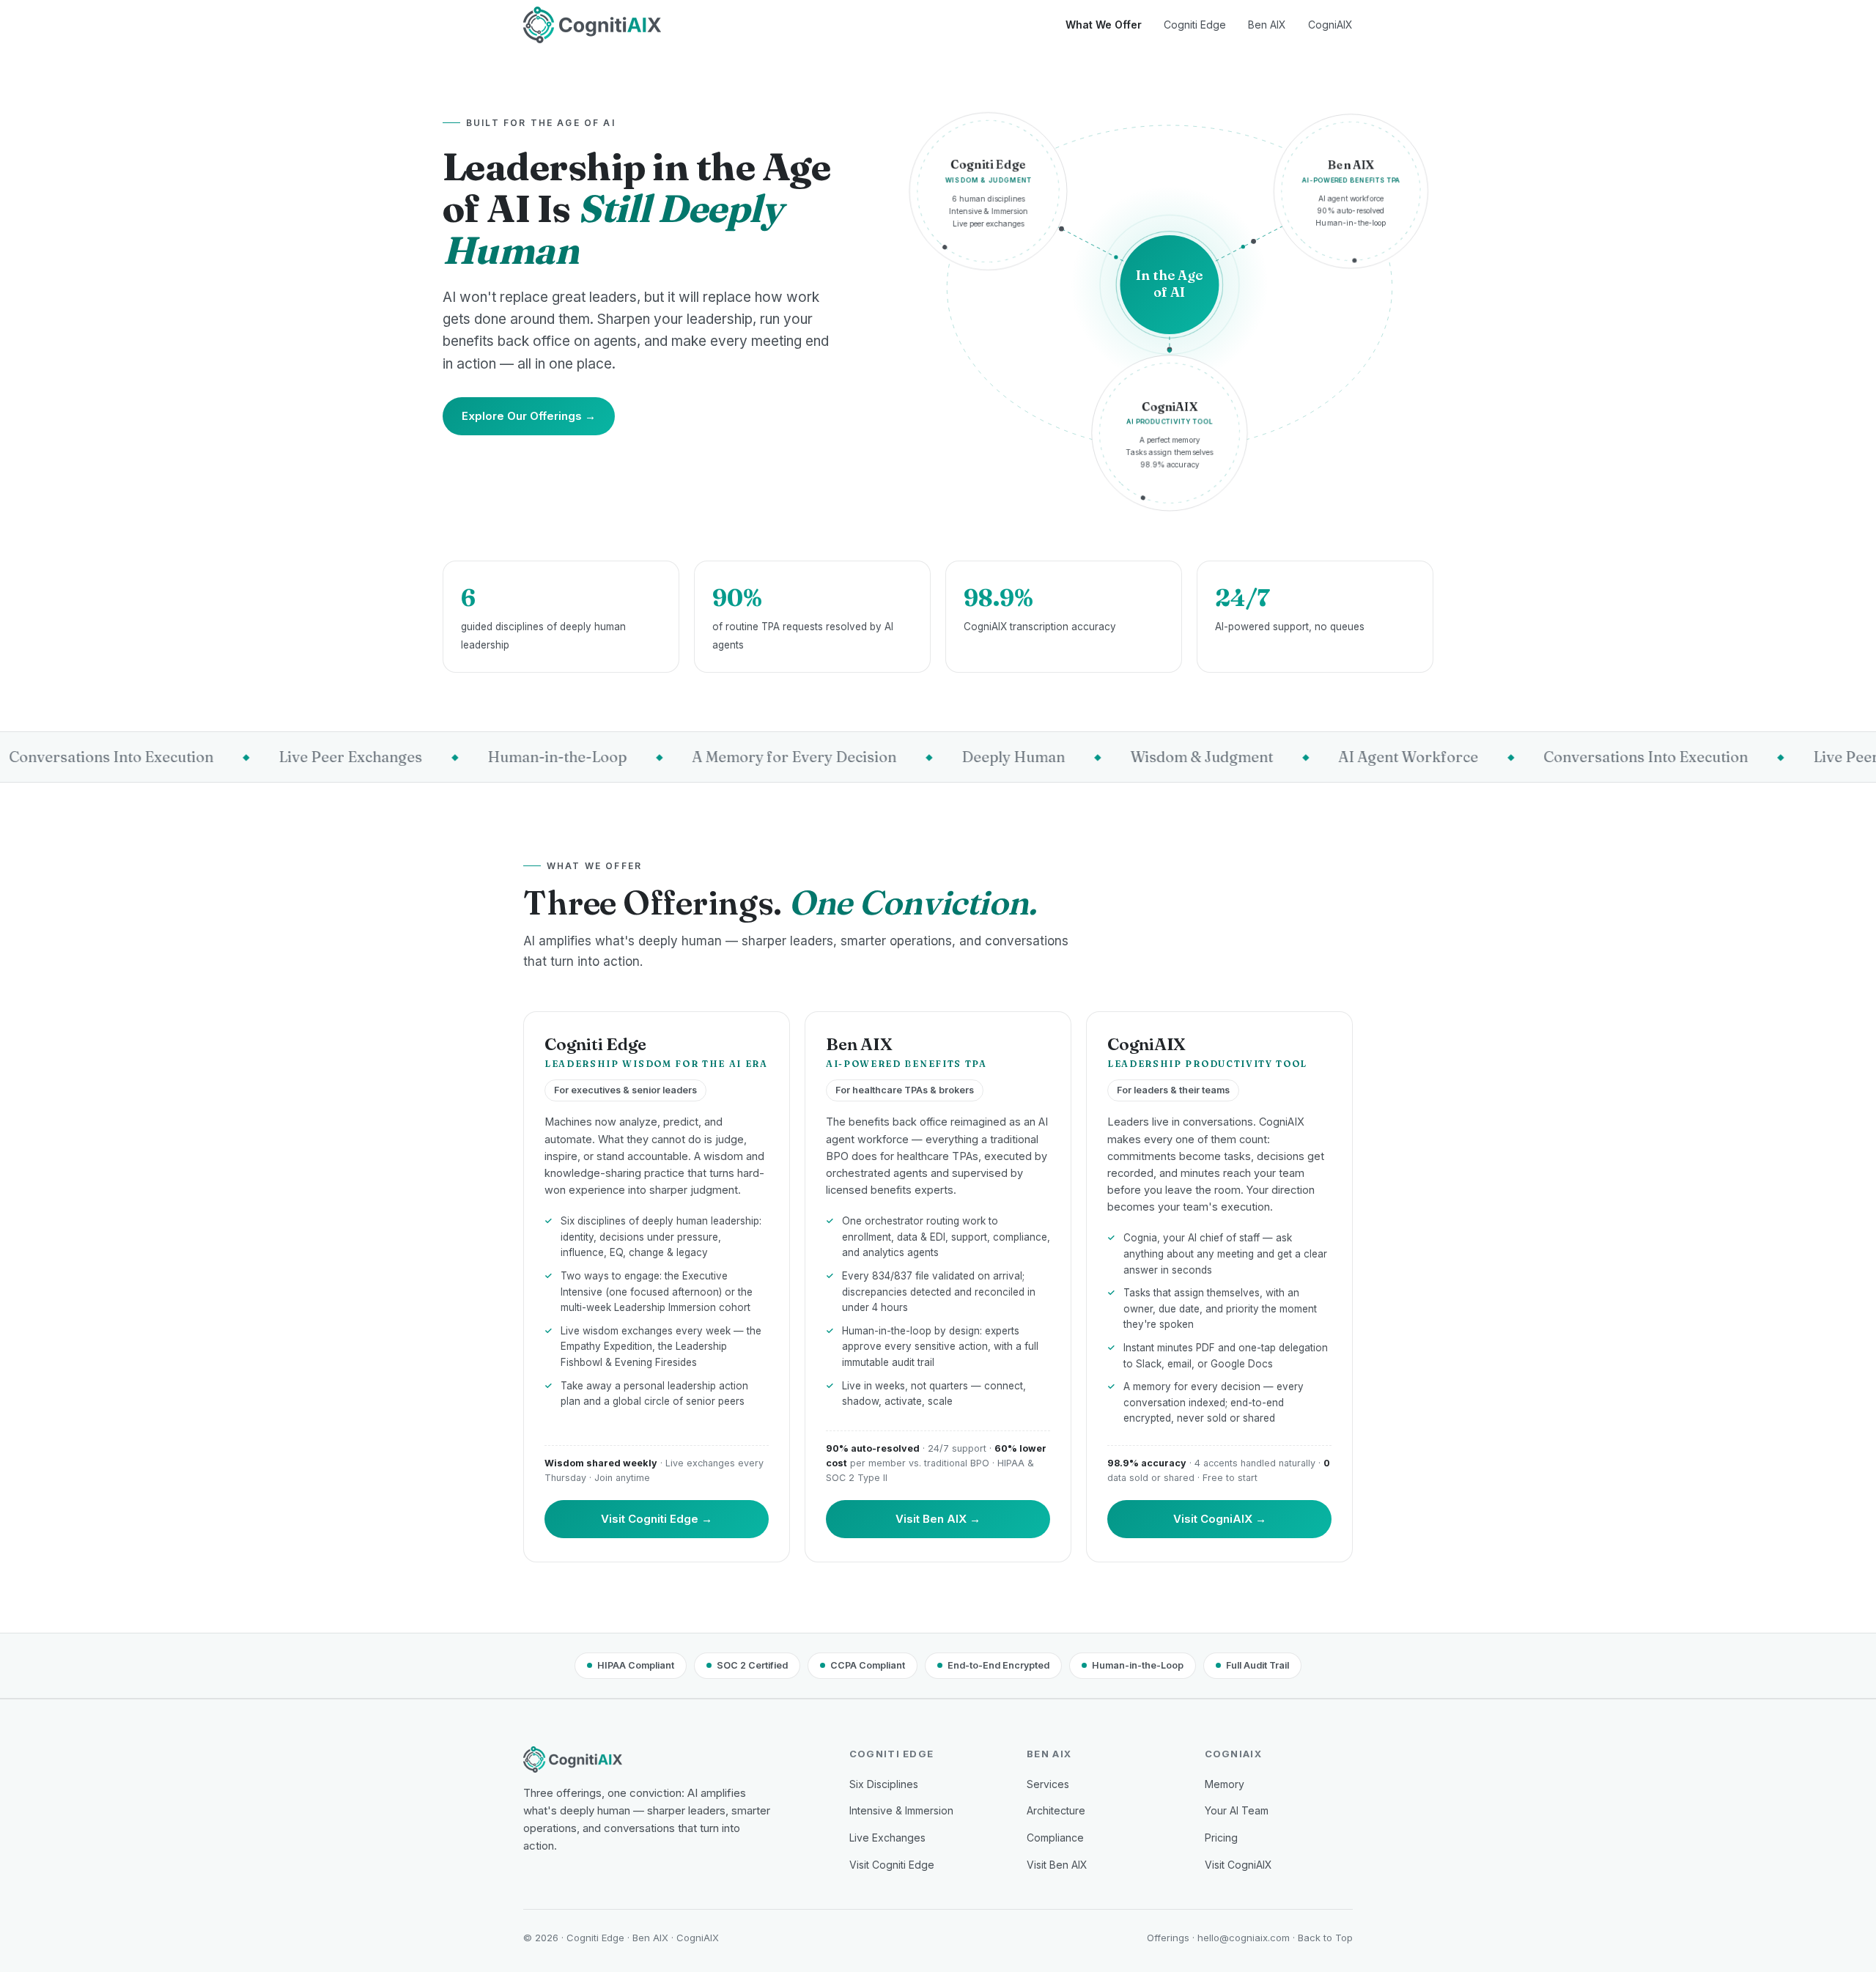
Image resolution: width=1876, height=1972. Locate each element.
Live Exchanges (887, 1838)
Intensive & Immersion (901, 1810)
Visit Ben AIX (1057, 1865)
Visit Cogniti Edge (892, 1865)
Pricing (1221, 1838)
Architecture (1056, 1810)
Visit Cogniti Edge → (657, 1519)
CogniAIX (1330, 25)
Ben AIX (1267, 25)
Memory (1225, 1784)
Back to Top (1325, 1938)
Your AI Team (1237, 1810)
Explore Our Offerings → (529, 416)
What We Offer (1104, 25)
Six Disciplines (884, 1784)
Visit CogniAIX (1238, 1865)
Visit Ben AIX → (938, 1519)
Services (1048, 1784)
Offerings (1168, 1938)
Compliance (1055, 1838)
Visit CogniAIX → (1220, 1519)
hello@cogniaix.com (1244, 1938)
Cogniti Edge (1195, 25)
